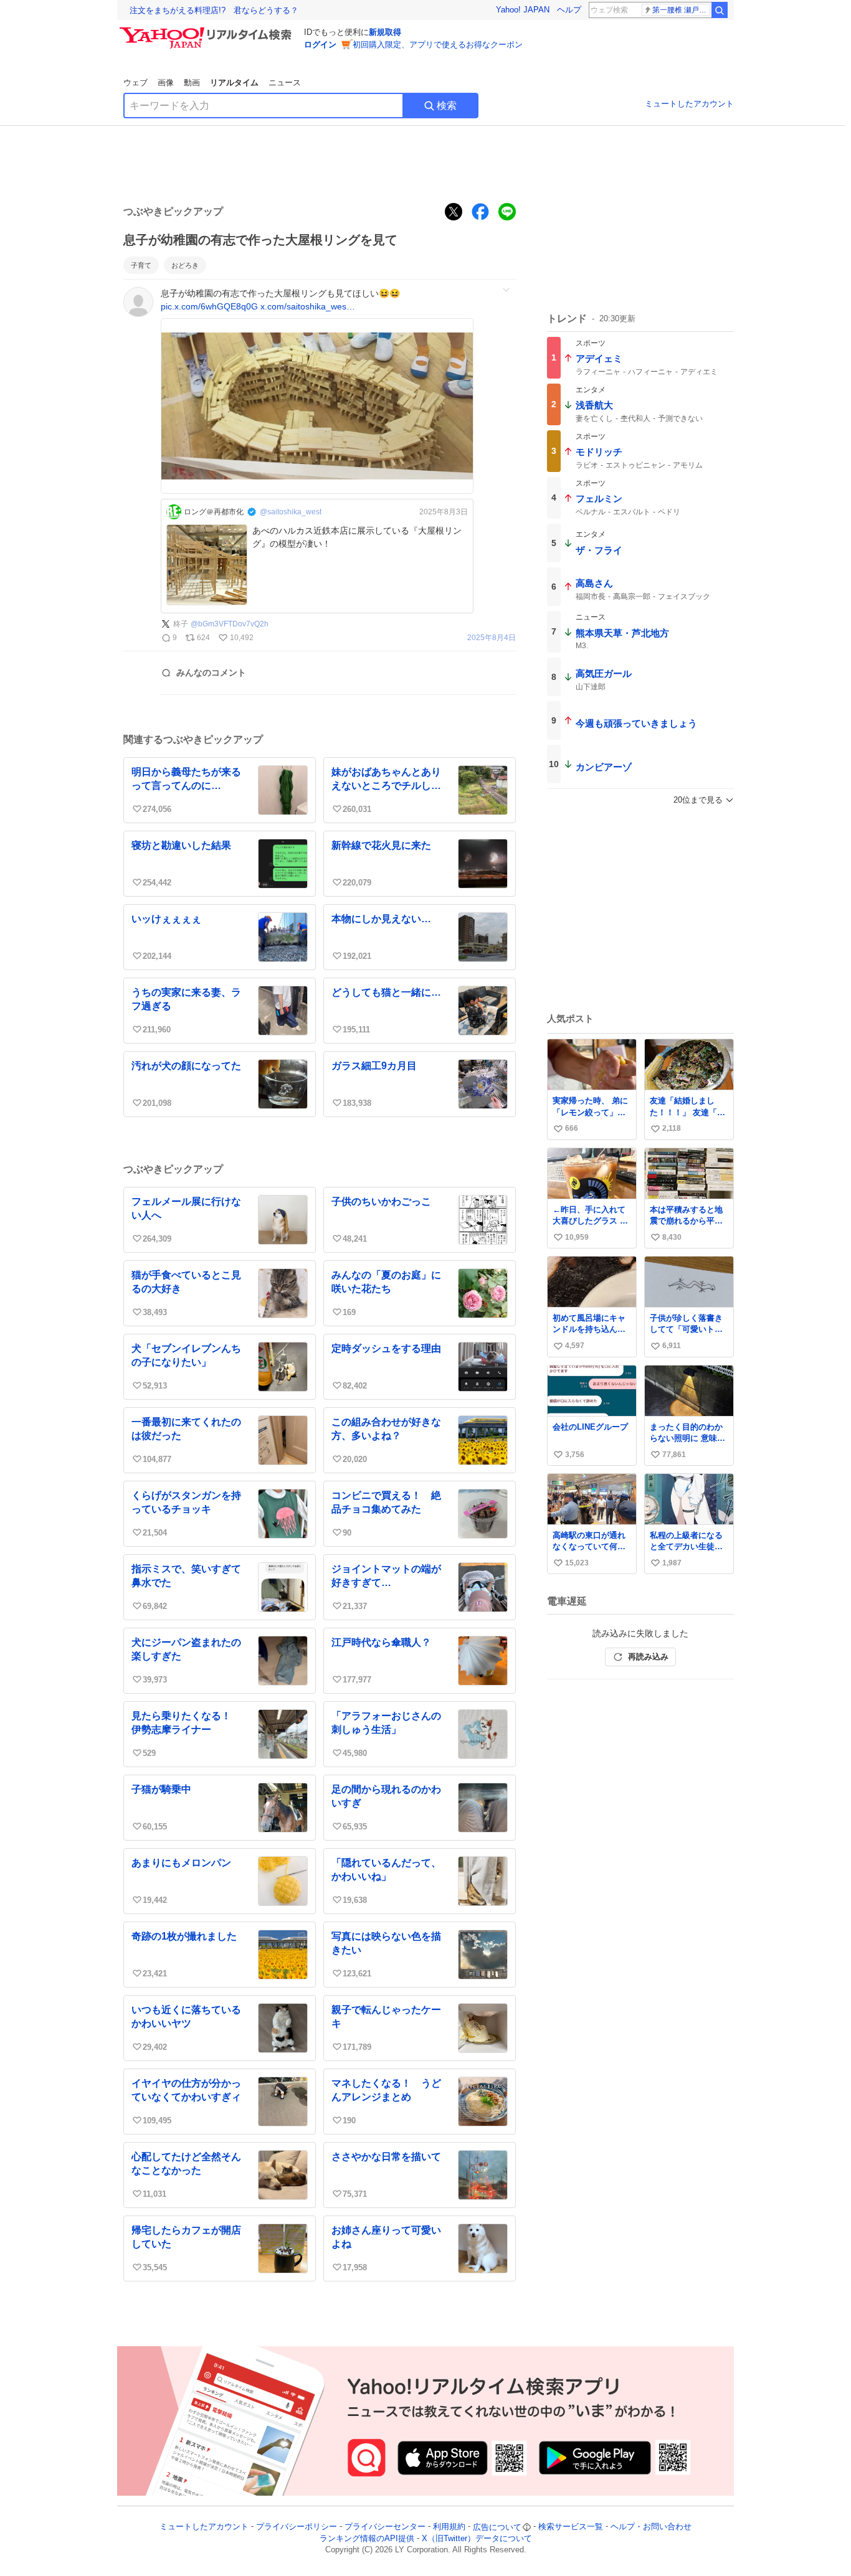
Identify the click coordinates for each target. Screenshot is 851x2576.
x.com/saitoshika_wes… (308, 306)
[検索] (720, 10)
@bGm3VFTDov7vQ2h (230, 624)
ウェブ (135, 83)
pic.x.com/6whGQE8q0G (209, 306)
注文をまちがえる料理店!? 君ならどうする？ (214, 10)
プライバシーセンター (385, 2527)
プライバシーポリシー (297, 2527)
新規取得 (385, 32)
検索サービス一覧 (571, 2527)
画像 (166, 83)
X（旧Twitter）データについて (477, 2538)
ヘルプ (569, 10)
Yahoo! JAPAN (523, 10)
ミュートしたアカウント (689, 104)
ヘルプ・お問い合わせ (651, 2527)
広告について (497, 2527)
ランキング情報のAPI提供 (367, 2538)
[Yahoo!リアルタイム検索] (207, 31)
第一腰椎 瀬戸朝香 (681, 10)
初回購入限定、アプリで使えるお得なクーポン (438, 45)
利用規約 (449, 2527)
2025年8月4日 (492, 638)
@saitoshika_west (291, 512)
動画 (192, 83)
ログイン (320, 45)
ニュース (285, 83)
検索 (447, 106)
